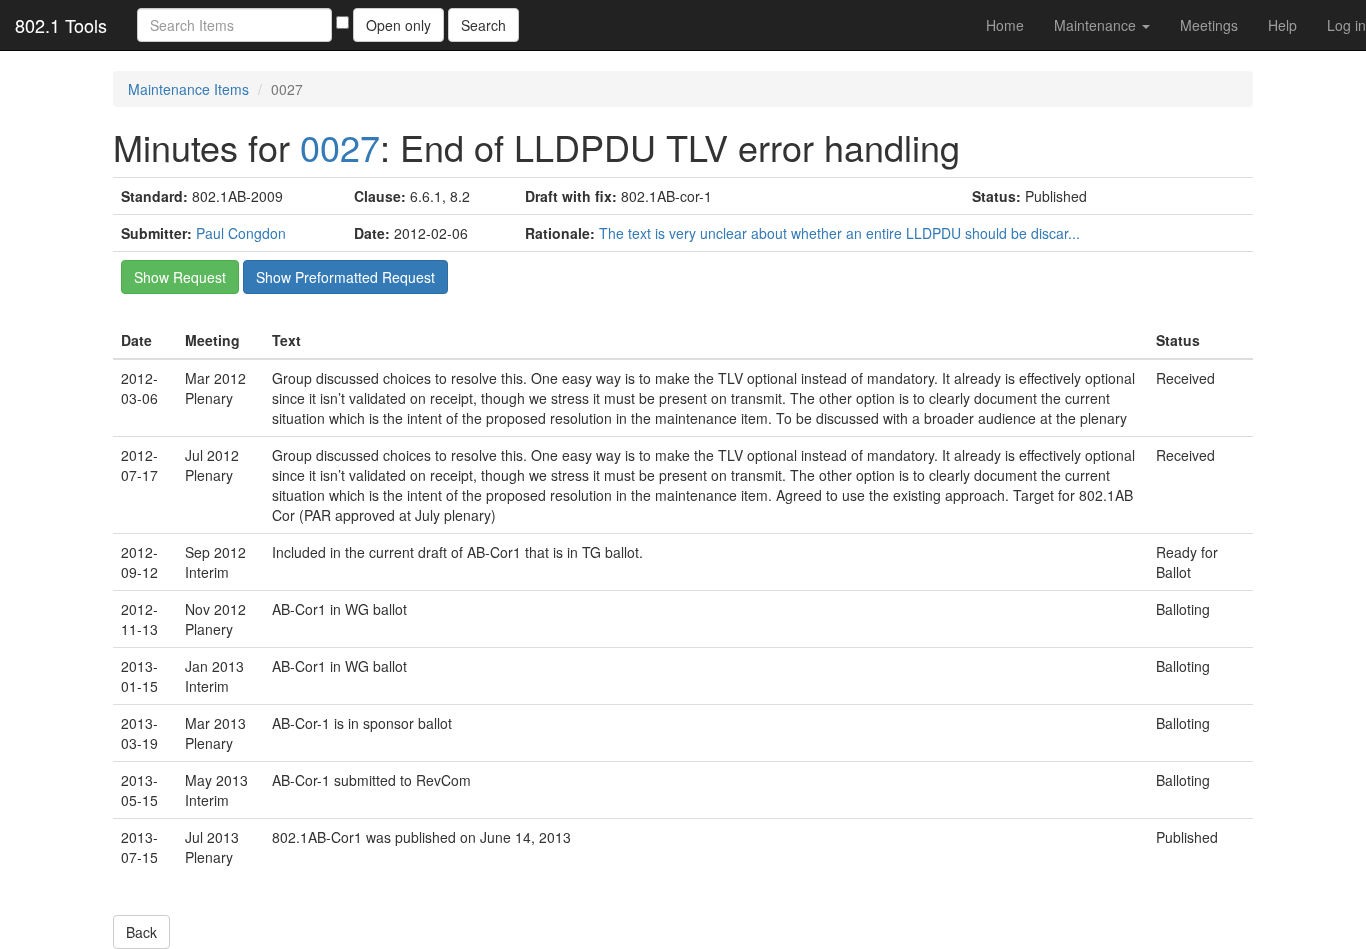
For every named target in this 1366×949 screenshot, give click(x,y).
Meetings (1209, 25)
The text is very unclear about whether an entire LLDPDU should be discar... (839, 233)
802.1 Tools (61, 25)
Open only (398, 25)
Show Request (180, 277)
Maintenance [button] (1097, 25)
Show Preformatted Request (345, 277)
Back (141, 932)
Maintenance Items (188, 89)
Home (1005, 25)
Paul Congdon (241, 233)
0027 (340, 146)
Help (1282, 25)
